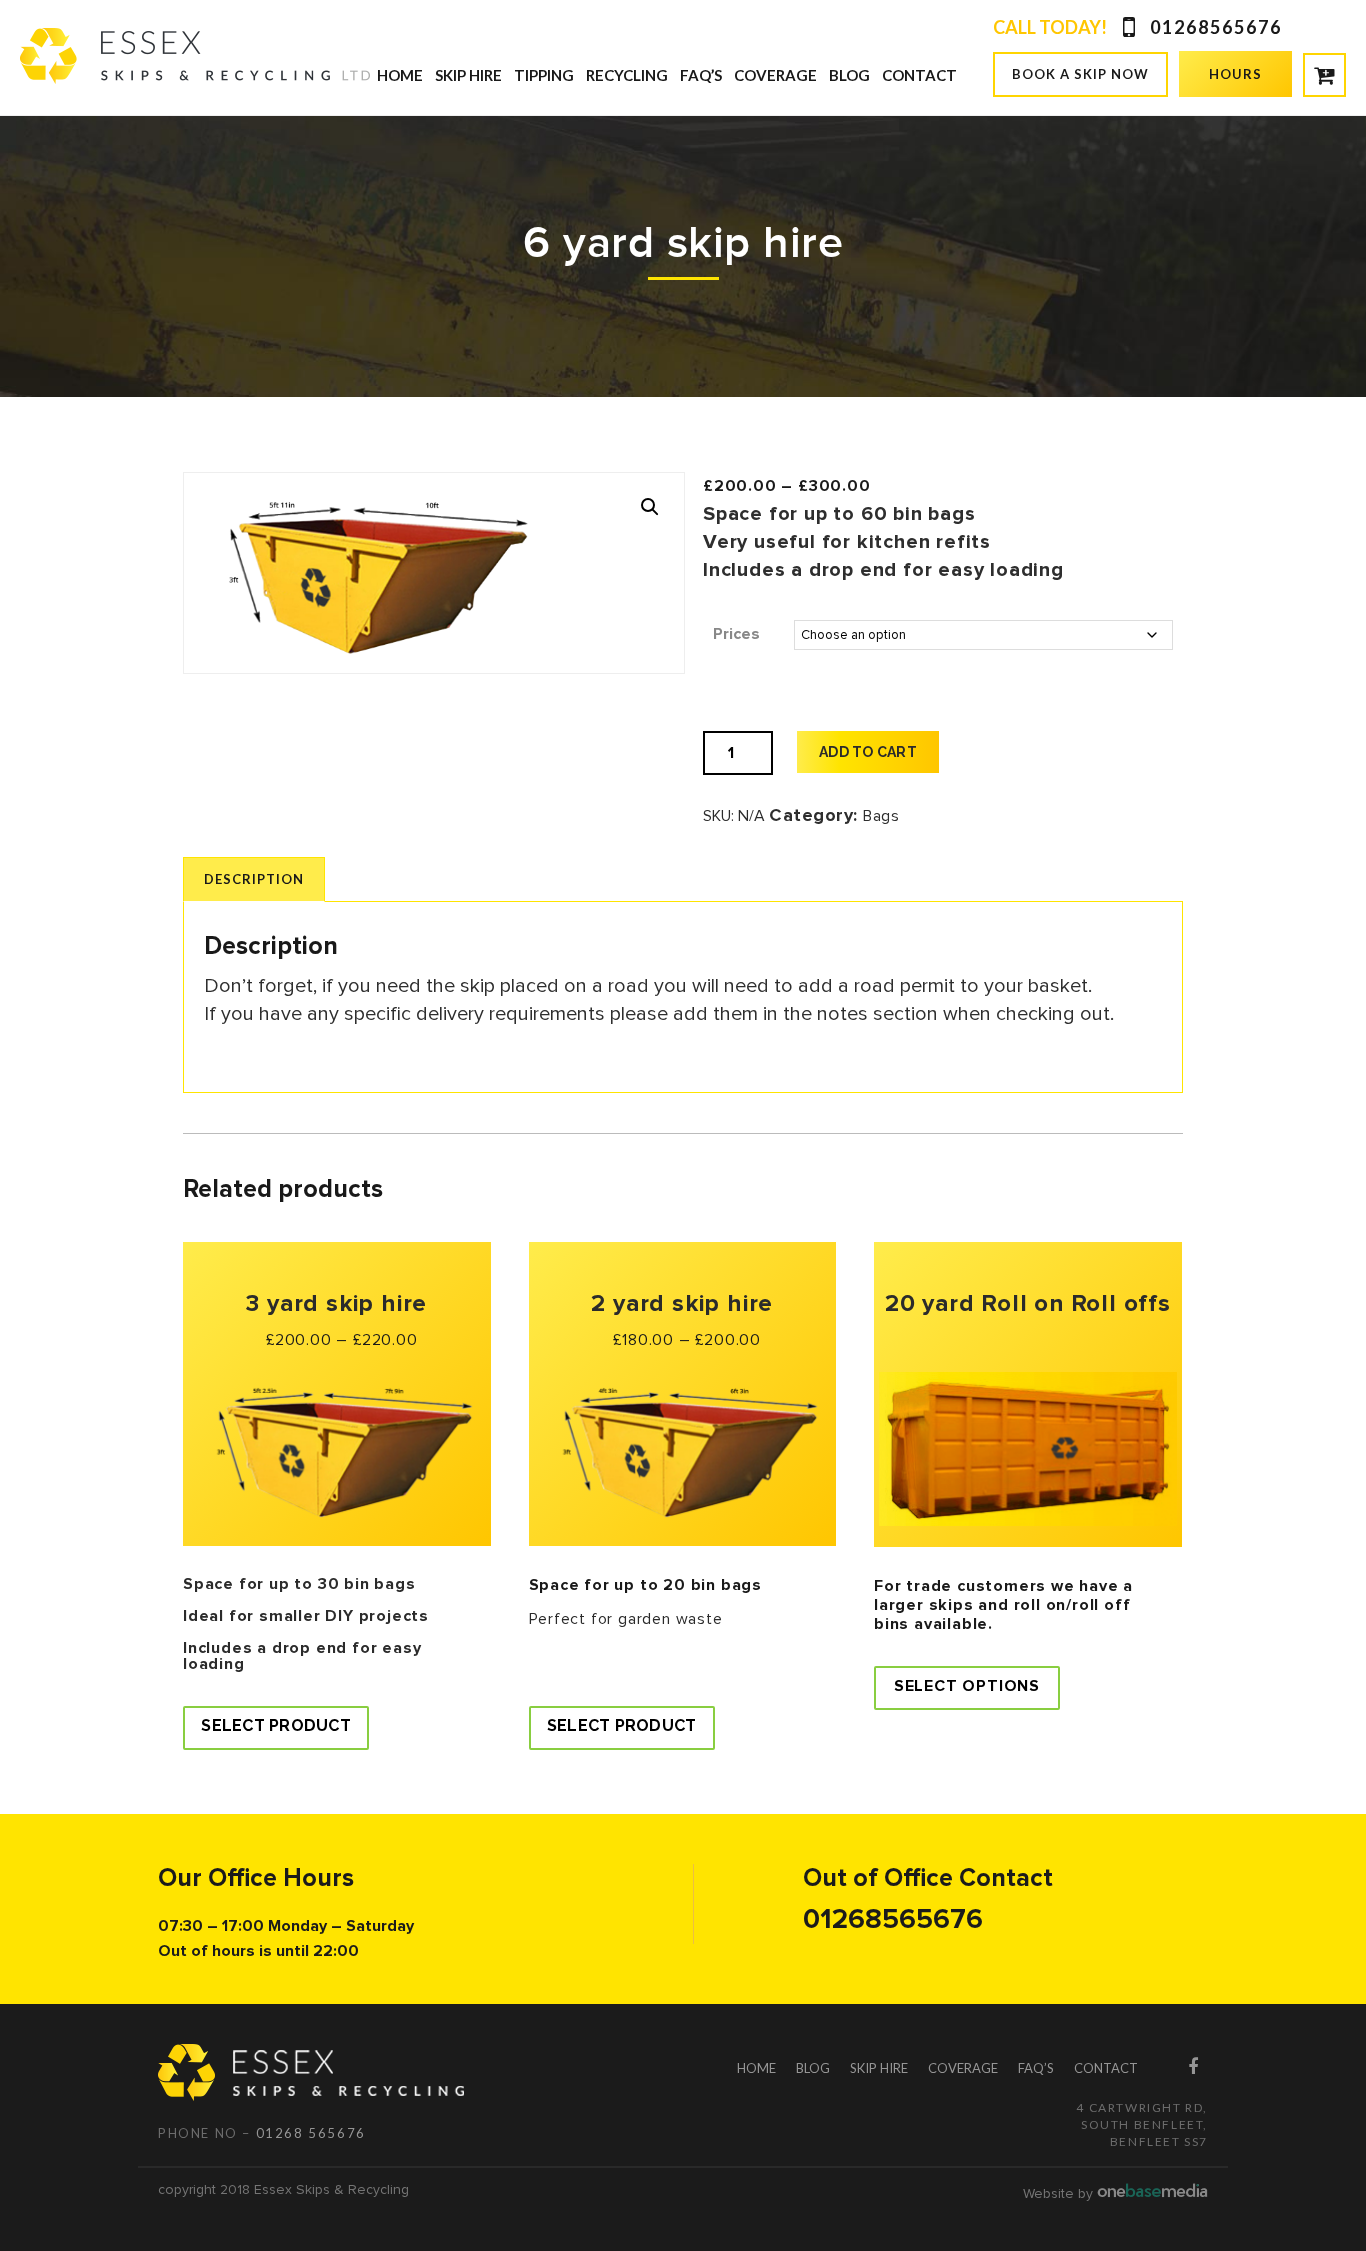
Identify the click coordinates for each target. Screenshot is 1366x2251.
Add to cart (868, 752)
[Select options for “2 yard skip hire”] (622, 1728)
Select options (967, 1686)
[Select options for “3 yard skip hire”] (276, 1728)
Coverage (775, 75)
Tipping (544, 75)
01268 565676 (311, 2133)
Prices (736, 634)
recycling (627, 75)
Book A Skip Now (1080, 74)
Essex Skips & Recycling (331, 2189)
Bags (881, 816)
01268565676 (1216, 27)
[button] (650, 507)
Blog (849, 75)
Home (400, 75)
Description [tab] (254, 879)
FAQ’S (701, 75)
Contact (919, 75)
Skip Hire (468, 75)
